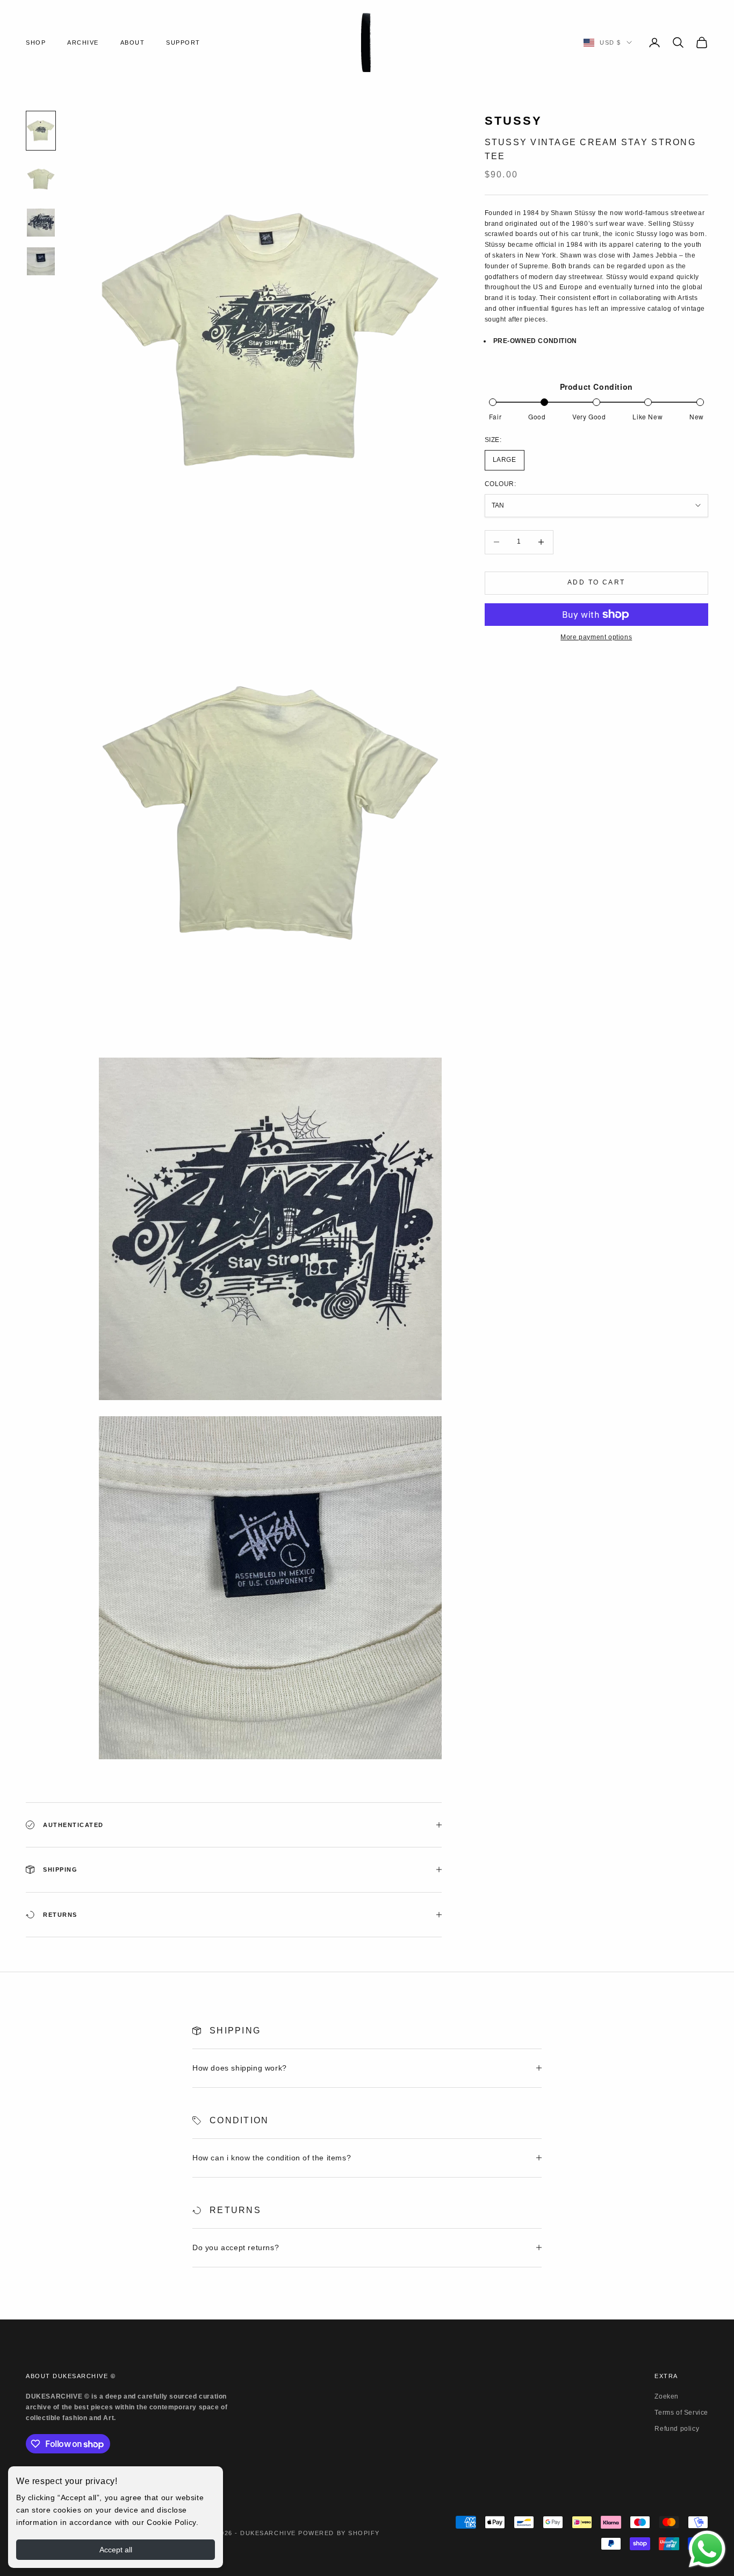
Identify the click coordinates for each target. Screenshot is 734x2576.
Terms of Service (681, 2413)
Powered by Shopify (339, 2533)
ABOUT (133, 42)
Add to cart (596, 582)
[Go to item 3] (41, 223)
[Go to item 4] (41, 261)
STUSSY (514, 121)
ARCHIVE (83, 42)
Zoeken (667, 2396)
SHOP (36, 42)
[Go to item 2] (41, 179)
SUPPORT (183, 42)
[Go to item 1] (41, 131)
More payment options (596, 637)
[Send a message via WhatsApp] (707, 2549)
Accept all (116, 2550)
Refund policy (677, 2429)
